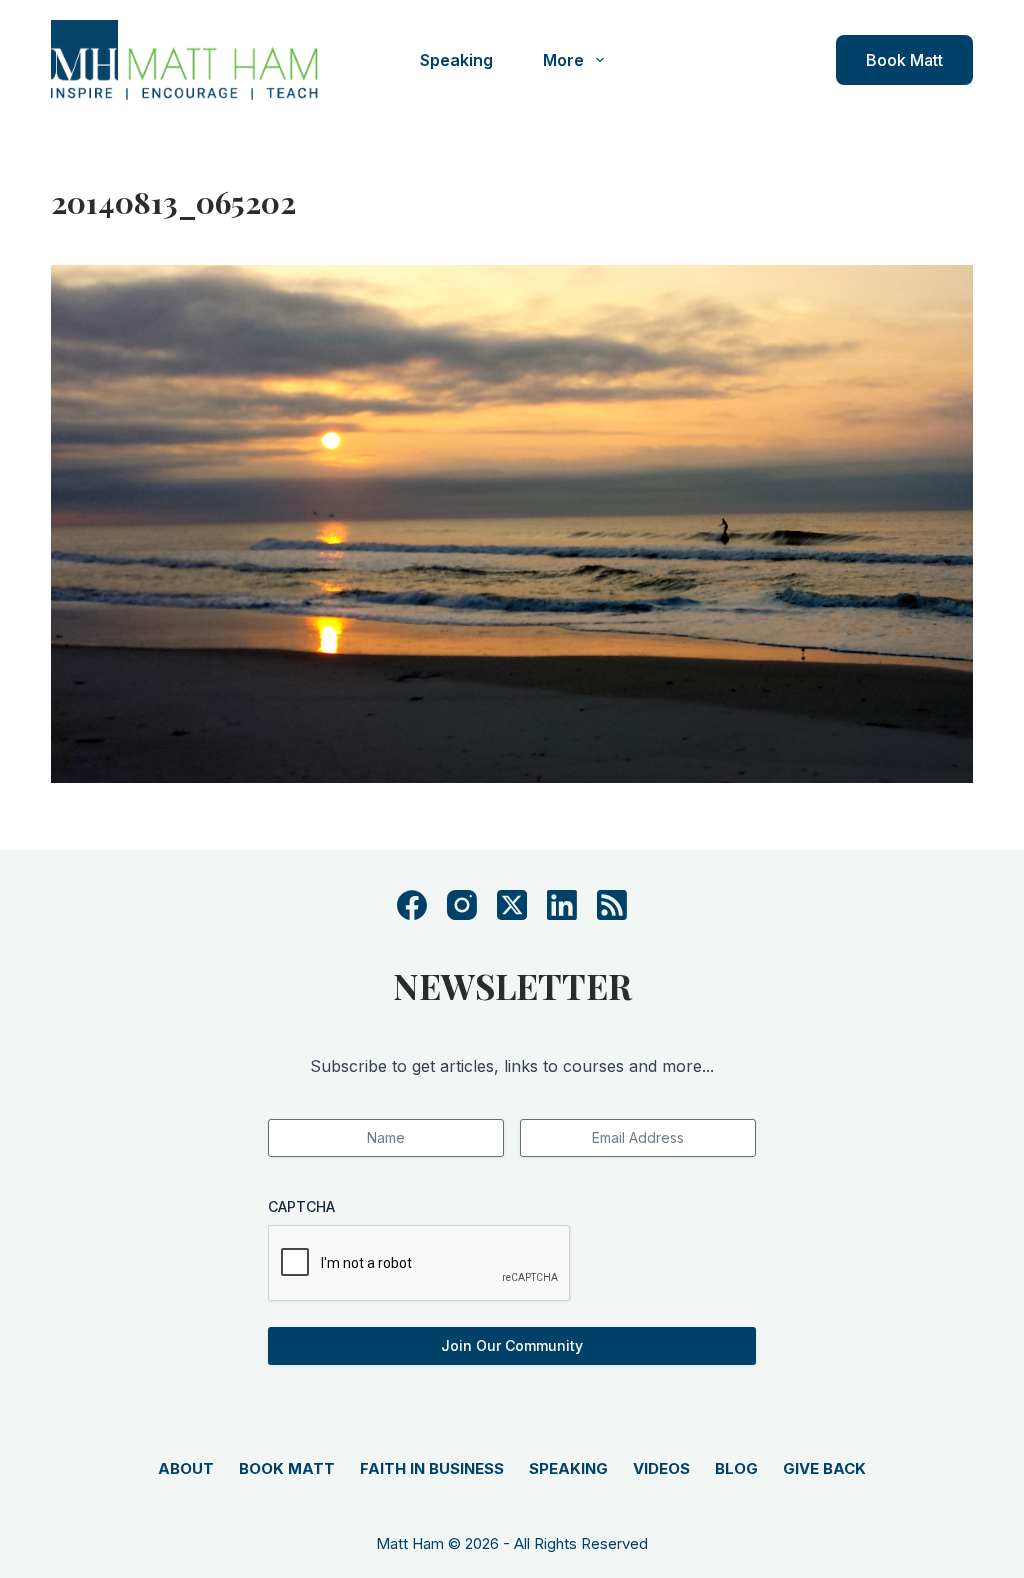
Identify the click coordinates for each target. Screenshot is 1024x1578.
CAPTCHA (301, 1206)
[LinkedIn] (562, 905)
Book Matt (904, 60)
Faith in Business (432, 1468)
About (186, 1468)
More (563, 60)
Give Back (824, 1468)
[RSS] (612, 905)
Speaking (456, 60)
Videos (661, 1468)
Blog (736, 1468)
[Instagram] (462, 905)
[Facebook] (412, 905)
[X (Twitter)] (512, 905)
